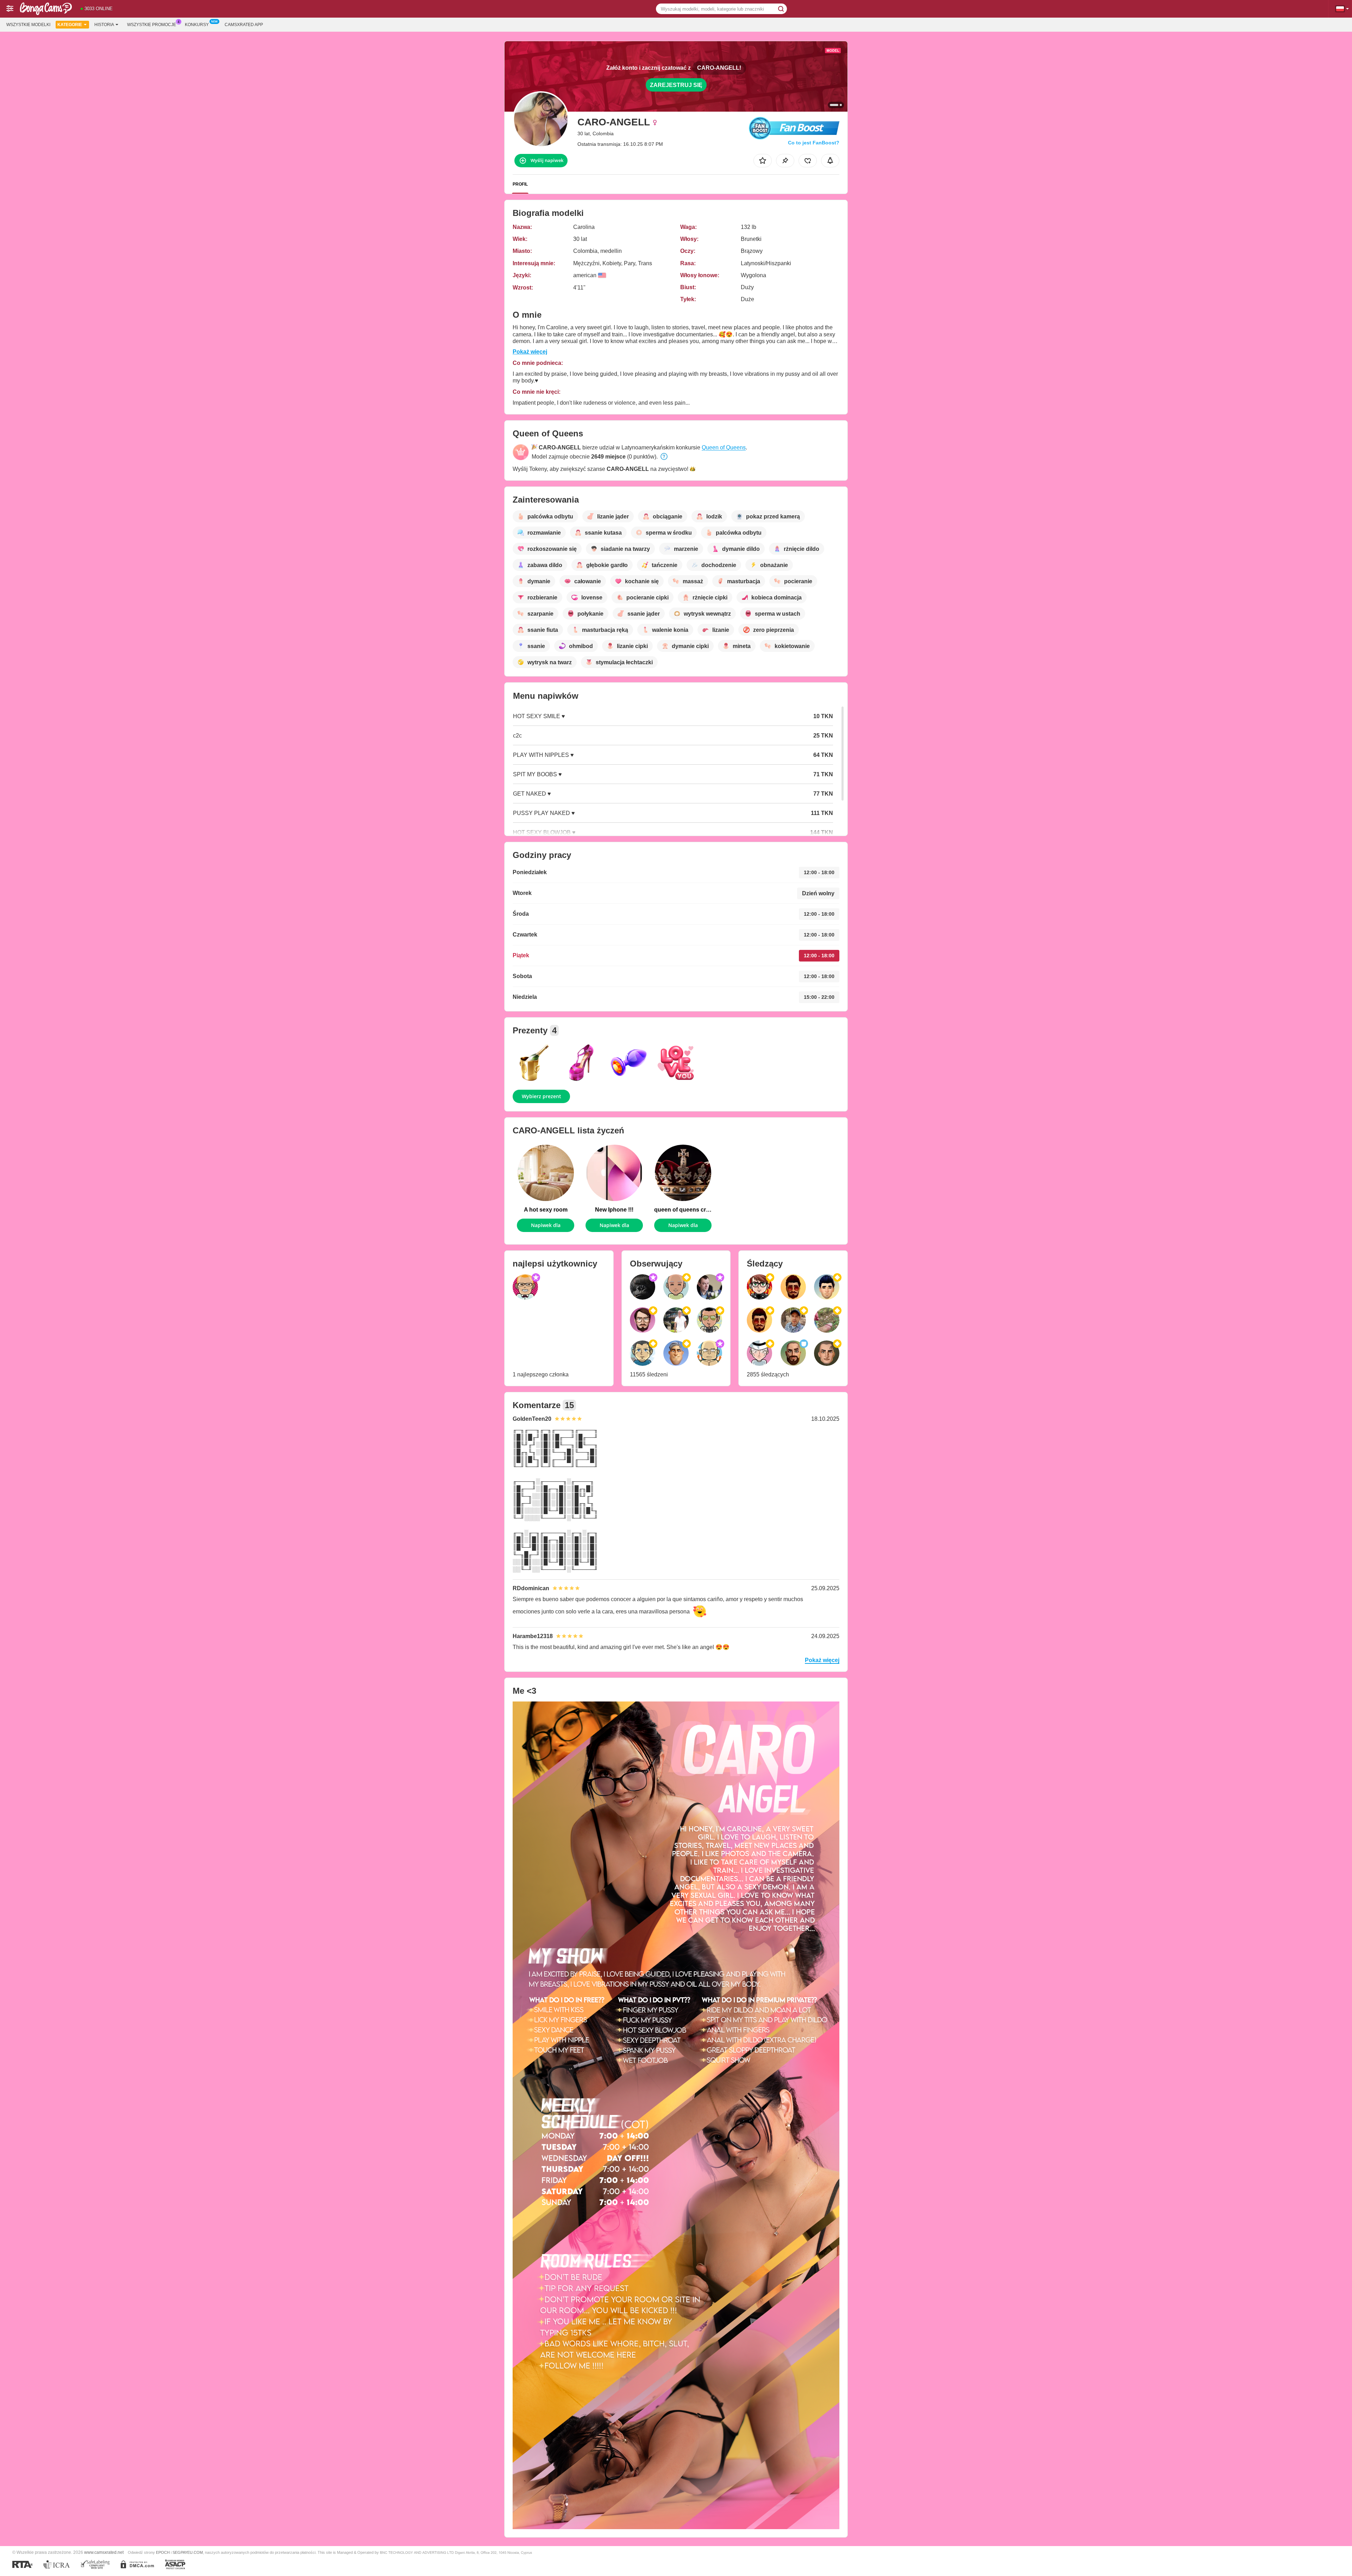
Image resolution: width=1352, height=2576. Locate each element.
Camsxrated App (244, 25)
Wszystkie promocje (152, 25)
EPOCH (163, 2552)
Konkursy (197, 25)
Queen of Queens (724, 447)
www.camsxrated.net (104, 2552)
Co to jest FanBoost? (814, 143)
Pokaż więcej (530, 352)
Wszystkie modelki (28, 25)
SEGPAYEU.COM (188, 2552)
